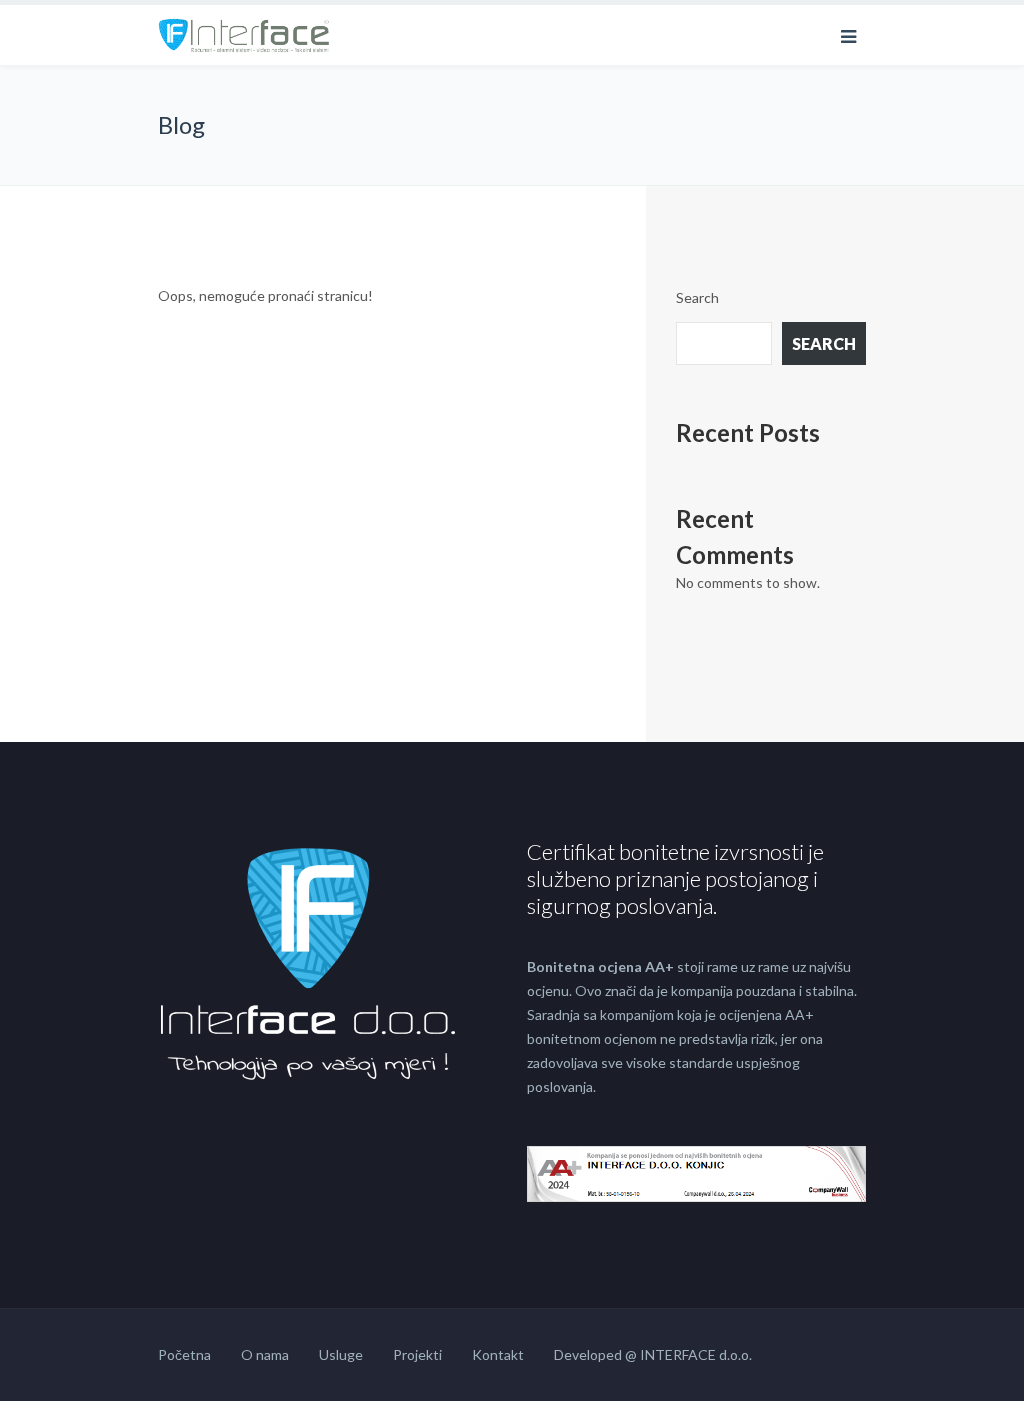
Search (697, 297)
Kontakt (498, 1354)
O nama (265, 1354)
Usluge (341, 1354)
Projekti (417, 1354)
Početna (184, 1354)
